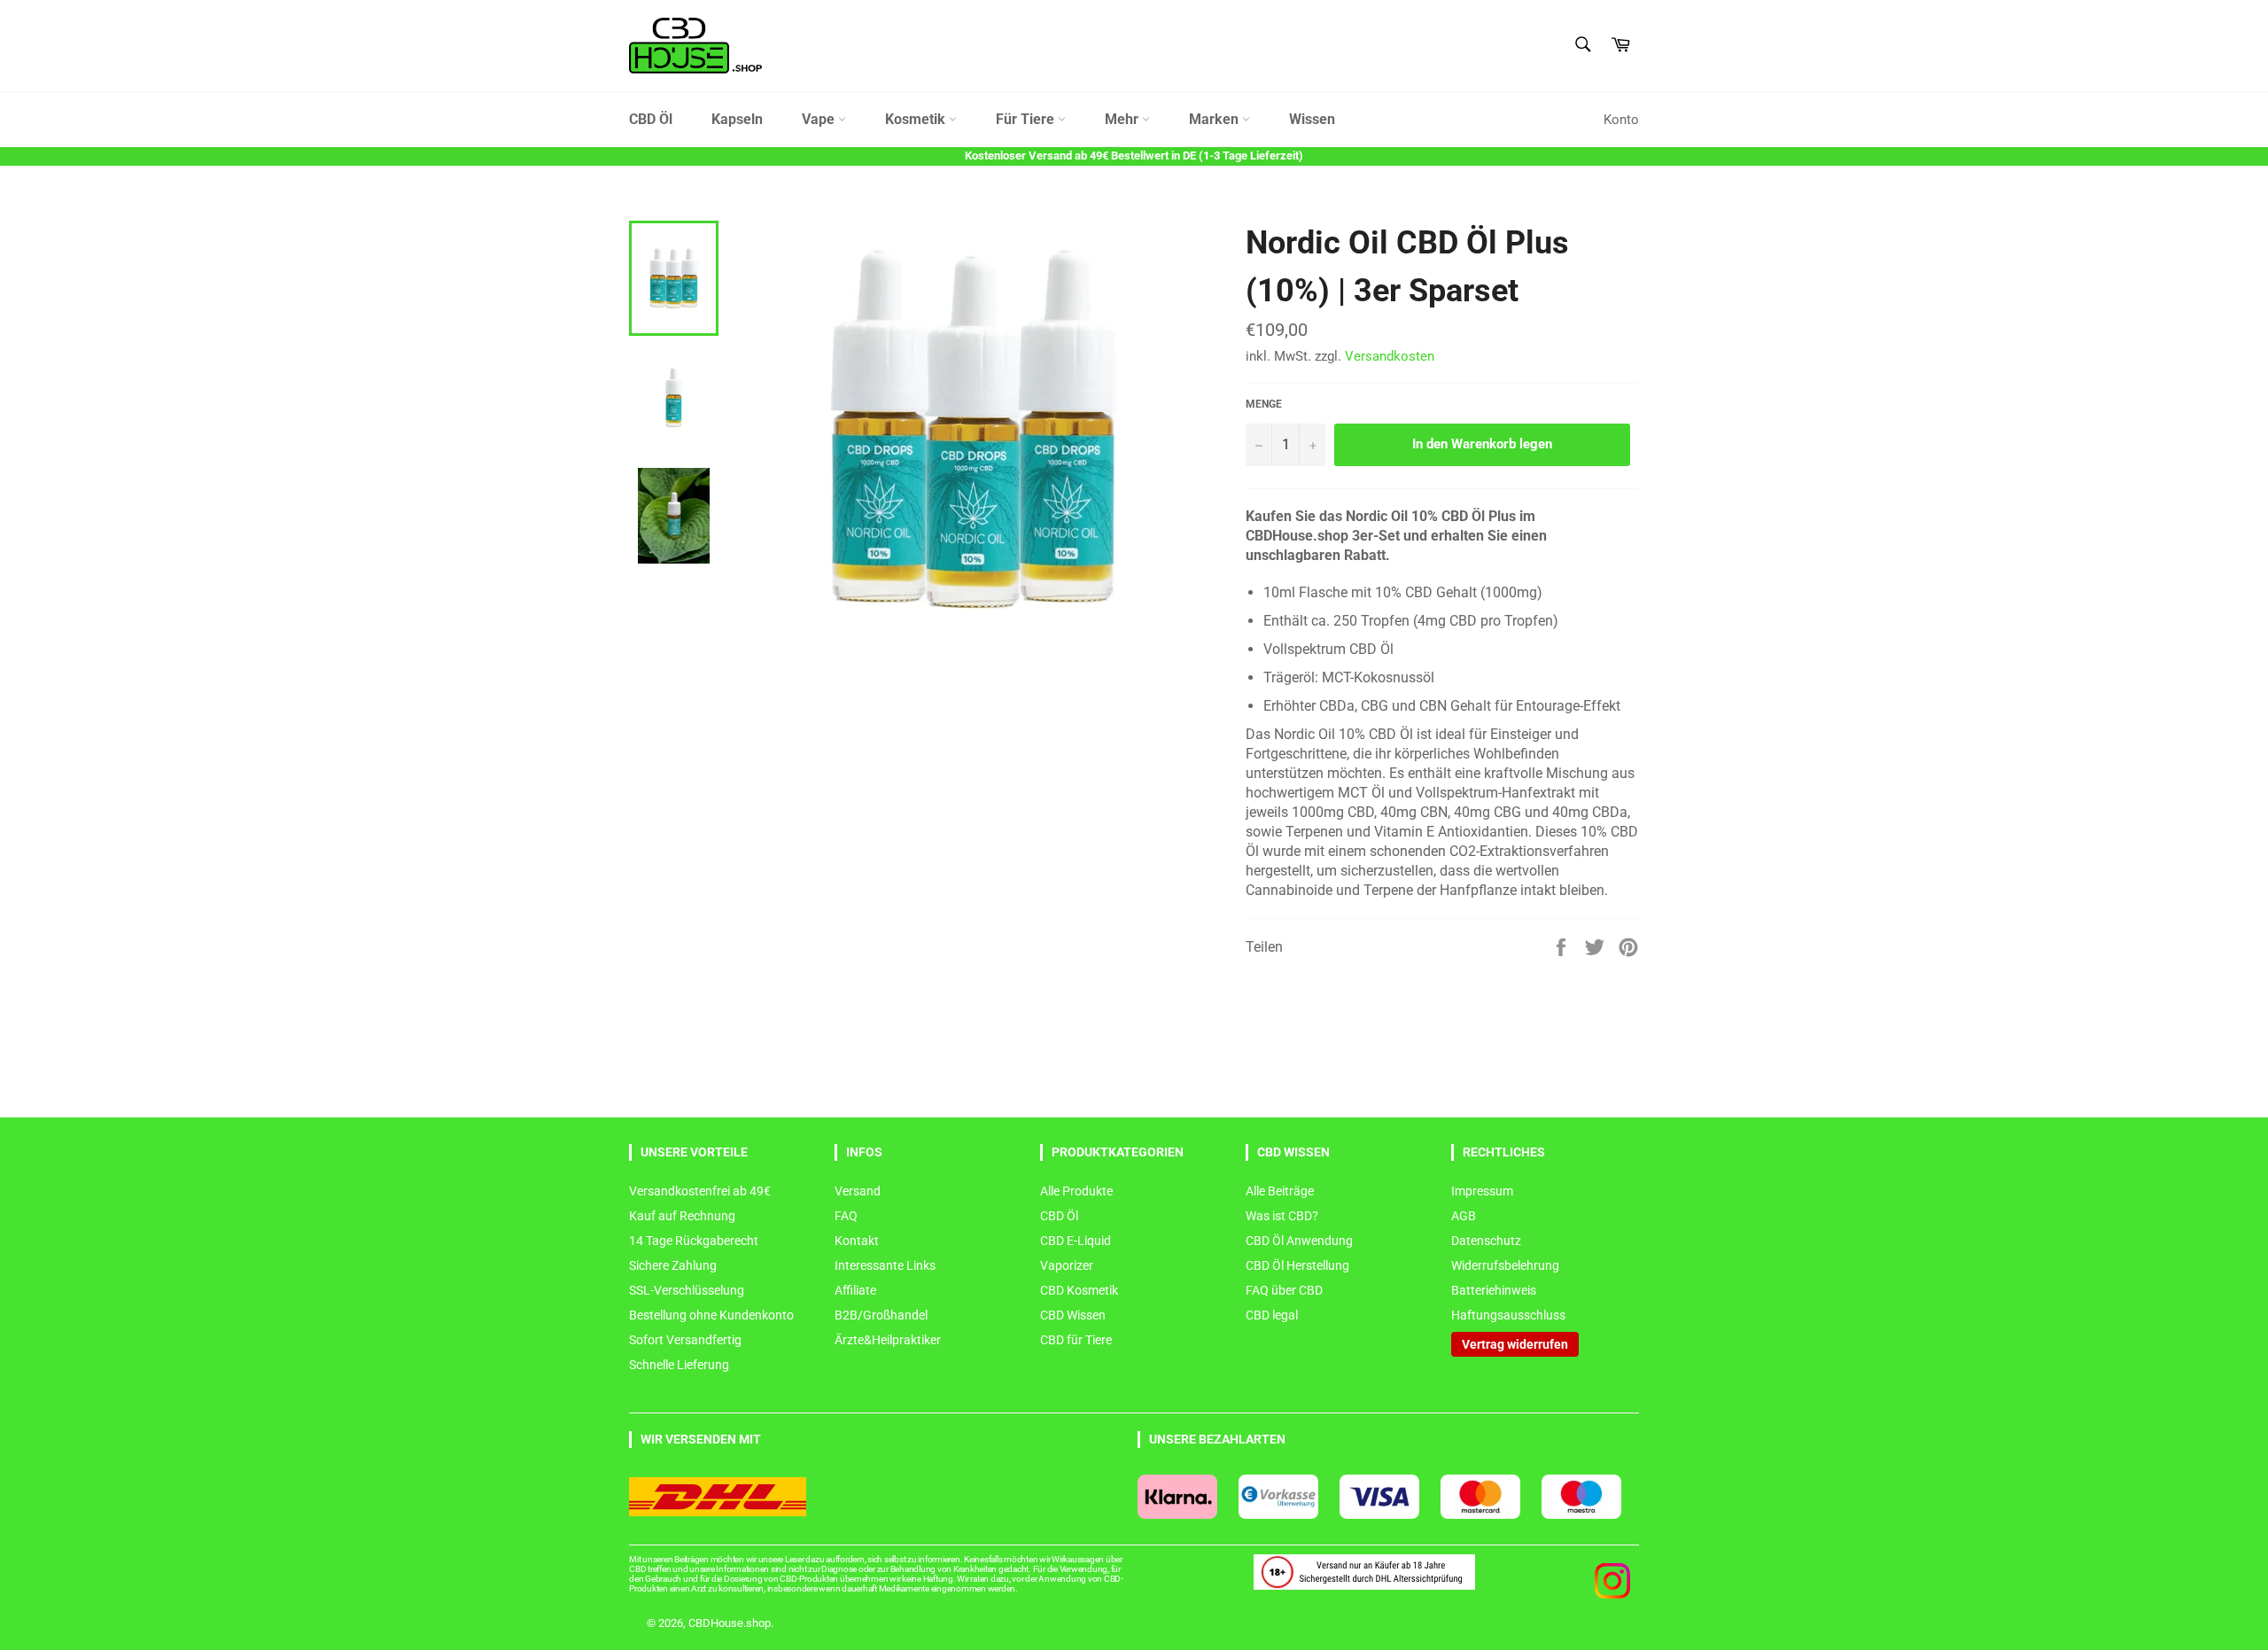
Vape (820, 119)
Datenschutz (1486, 1241)
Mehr (1123, 119)
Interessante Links (885, 1265)
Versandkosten (1390, 356)
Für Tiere (1027, 119)
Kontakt (857, 1241)
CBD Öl (651, 119)
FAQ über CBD (1284, 1290)
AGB (1464, 1216)
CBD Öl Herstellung (1297, 1265)
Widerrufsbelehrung (1505, 1265)
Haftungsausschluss (1508, 1315)
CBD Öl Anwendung (1299, 1241)
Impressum (1482, 1191)
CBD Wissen (1073, 1315)
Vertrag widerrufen (1515, 1344)
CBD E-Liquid (1076, 1241)
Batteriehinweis (1494, 1290)
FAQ (846, 1216)
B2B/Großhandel (881, 1315)
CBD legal (1272, 1315)
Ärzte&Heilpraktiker (888, 1340)
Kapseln (737, 119)
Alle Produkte (1076, 1191)
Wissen (1312, 119)
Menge (1264, 404)
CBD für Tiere (1076, 1340)
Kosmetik (917, 119)
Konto (1621, 120)
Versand (858, 1191)
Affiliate (855, 1290)
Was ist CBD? (1282, 1216)
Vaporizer (1067, 1265)
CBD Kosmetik (1079, 1290)
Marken (1216, 119)
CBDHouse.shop (730, 1623)
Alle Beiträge (1280, 1191)
